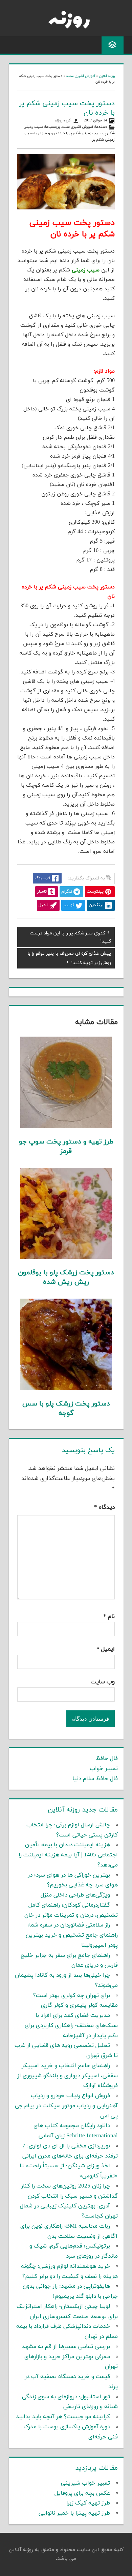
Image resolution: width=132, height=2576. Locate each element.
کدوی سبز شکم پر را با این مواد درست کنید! (70, 937)
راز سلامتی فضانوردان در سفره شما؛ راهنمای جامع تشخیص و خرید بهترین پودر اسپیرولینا (72, 1935)
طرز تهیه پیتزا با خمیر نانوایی (74, 2513)
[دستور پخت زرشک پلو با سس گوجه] (66, 1389)
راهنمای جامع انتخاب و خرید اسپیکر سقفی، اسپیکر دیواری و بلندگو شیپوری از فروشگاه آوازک (68, 2076)
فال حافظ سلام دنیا (95, 1779)
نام (109, 1617)
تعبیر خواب (104, 1769)
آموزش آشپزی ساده (81, 76)
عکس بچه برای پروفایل (82, 2493)
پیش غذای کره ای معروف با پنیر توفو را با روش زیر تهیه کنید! (69, 958)
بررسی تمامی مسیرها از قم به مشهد (66, 2347)
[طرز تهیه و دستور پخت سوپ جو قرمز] (66, 1127)
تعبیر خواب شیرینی (85, 2483)
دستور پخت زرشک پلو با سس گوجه (66, 1409)
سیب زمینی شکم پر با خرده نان (77, 133)
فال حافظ (107, 1759)
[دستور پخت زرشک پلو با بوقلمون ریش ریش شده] (66, 1257)
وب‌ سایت (103, 1682)
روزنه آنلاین (107, 76)
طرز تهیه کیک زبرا (88, 2503)
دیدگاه (104, 1507)
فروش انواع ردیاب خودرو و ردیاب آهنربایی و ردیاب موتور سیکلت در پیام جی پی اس (66, 2106)
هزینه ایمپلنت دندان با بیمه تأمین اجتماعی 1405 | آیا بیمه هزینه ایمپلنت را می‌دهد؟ (68, 1855)
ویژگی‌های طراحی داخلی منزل (75, 1895)
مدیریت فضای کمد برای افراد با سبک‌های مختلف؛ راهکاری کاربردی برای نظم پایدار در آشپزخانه (71, 2026)
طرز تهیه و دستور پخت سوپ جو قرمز (66, 1147)
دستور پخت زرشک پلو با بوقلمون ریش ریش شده (66, 1277)
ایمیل (106, 1649)
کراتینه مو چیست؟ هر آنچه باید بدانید (63, 2417)
